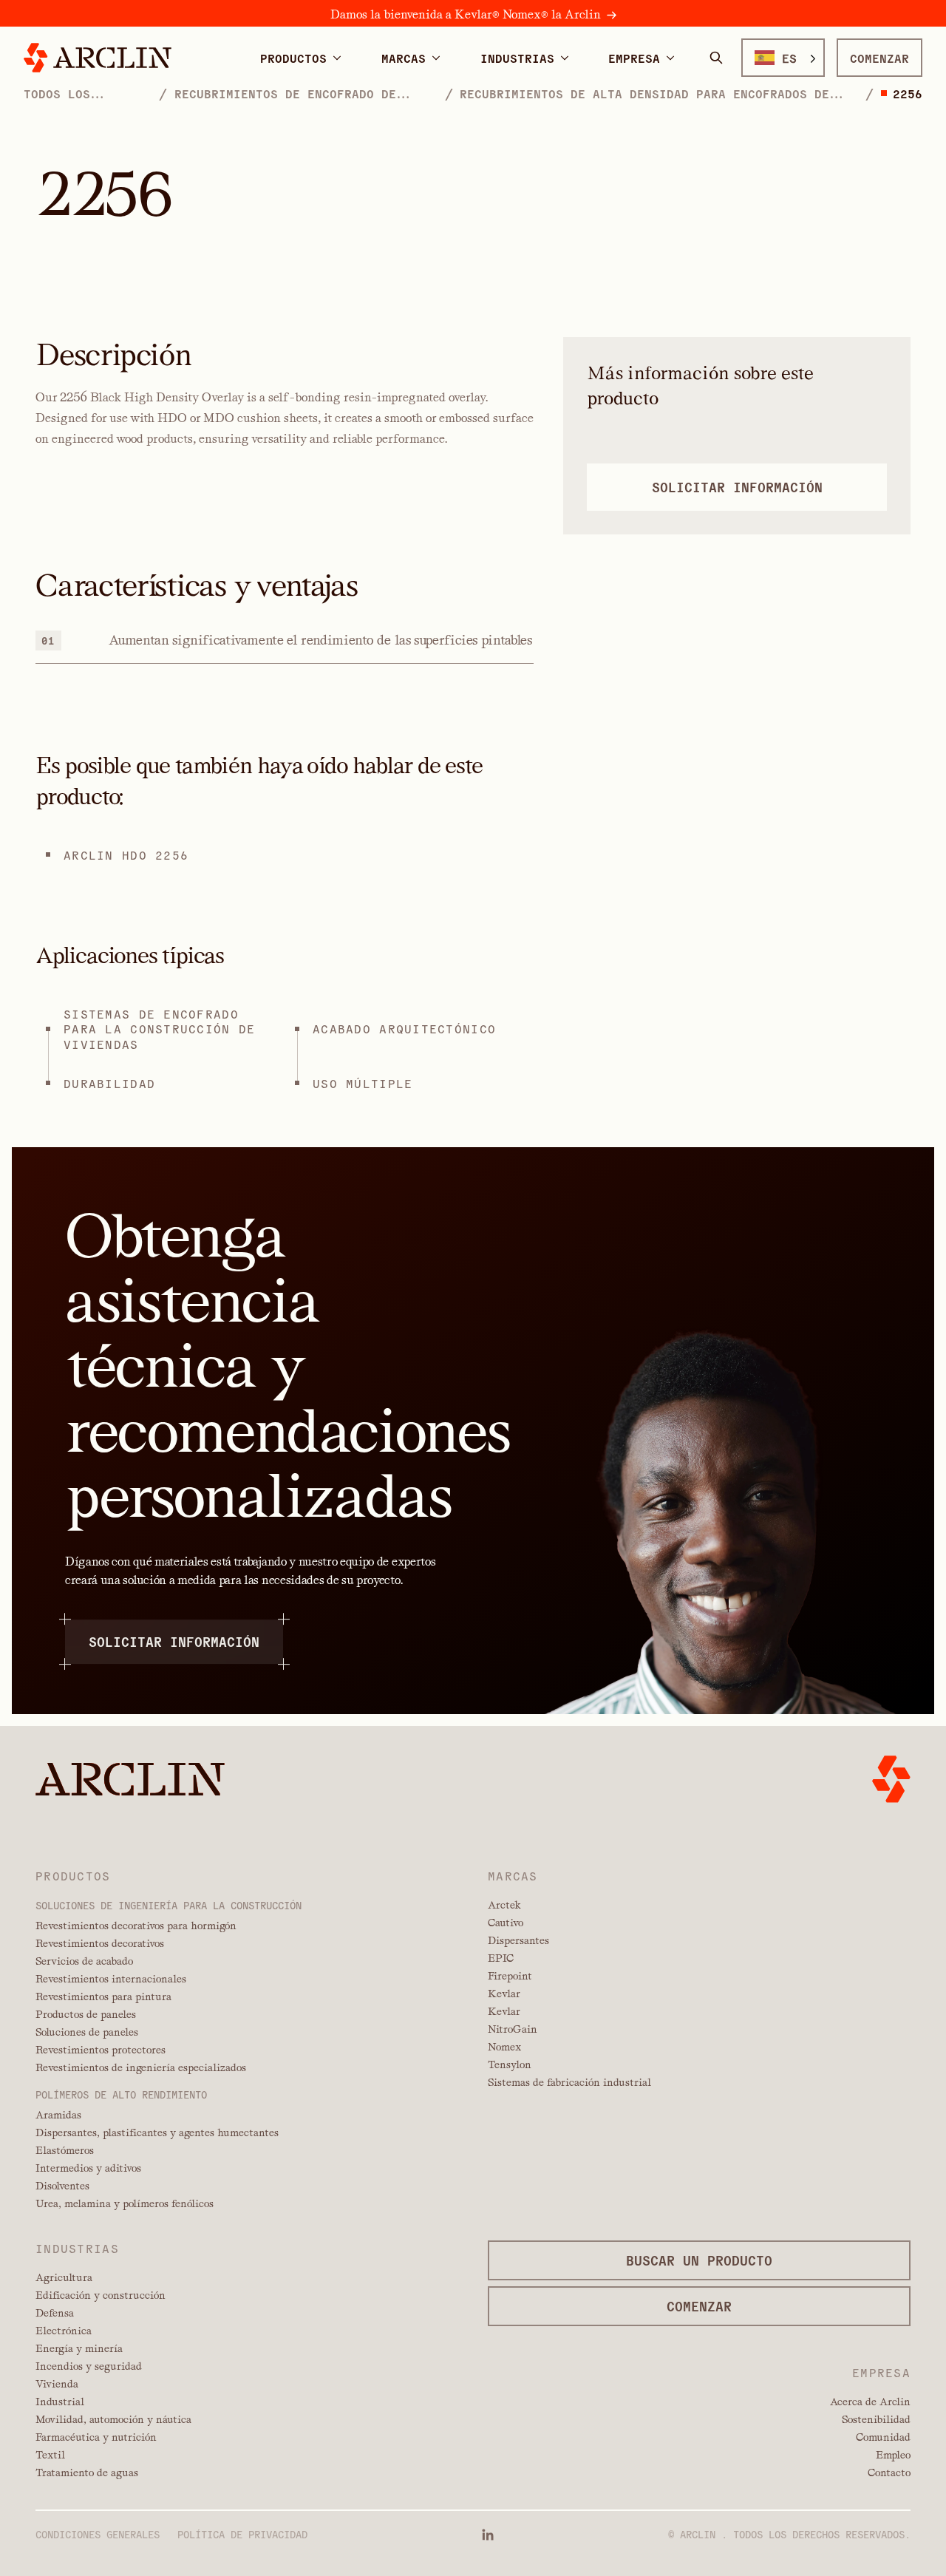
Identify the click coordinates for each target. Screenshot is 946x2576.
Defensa (55, 2313)
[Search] (716, 58)
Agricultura (64, 2277)
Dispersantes (518, 1940)
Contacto (889, 2473)
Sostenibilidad (876, 2419)
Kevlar (504, 1994)
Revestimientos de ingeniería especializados (141, 2067)
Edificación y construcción (101, 2295)
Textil (50, 2455)
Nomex (504, 2047)
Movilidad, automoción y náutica (113, 2419)
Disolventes (62, 2186)
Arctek (504, 1905)
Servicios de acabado (84, 1961)
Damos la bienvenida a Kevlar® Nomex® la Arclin (466, 14)
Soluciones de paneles (87, 2032)
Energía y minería (79, 2348)
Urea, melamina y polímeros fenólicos (125, 2203)
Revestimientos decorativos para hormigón (136, 1926)
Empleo (893, 2455)
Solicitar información (174, 1641)
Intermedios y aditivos (88, 2168)
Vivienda (57, 2384)
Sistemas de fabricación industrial (569, 2082)
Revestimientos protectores (101, 2050)
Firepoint (510, 1976)
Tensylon (510, 2064)
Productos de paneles (86, 2014)
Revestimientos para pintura (103, 1996)
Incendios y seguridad (89, 2366)
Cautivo (506, 1923)
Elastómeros (65, 2150)
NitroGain (513, 2029)
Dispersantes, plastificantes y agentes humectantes (157, 2132)
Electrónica (64, 2331)
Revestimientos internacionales (111, 1979)
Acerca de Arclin (870, 2402)
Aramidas (58, 2115)
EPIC (501, 1958)
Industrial (60, 2402)
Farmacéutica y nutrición (96, 2437)
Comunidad (883, 2437)
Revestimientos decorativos (100, 1943)
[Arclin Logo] (98, 58)
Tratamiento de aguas (87, 2473)
